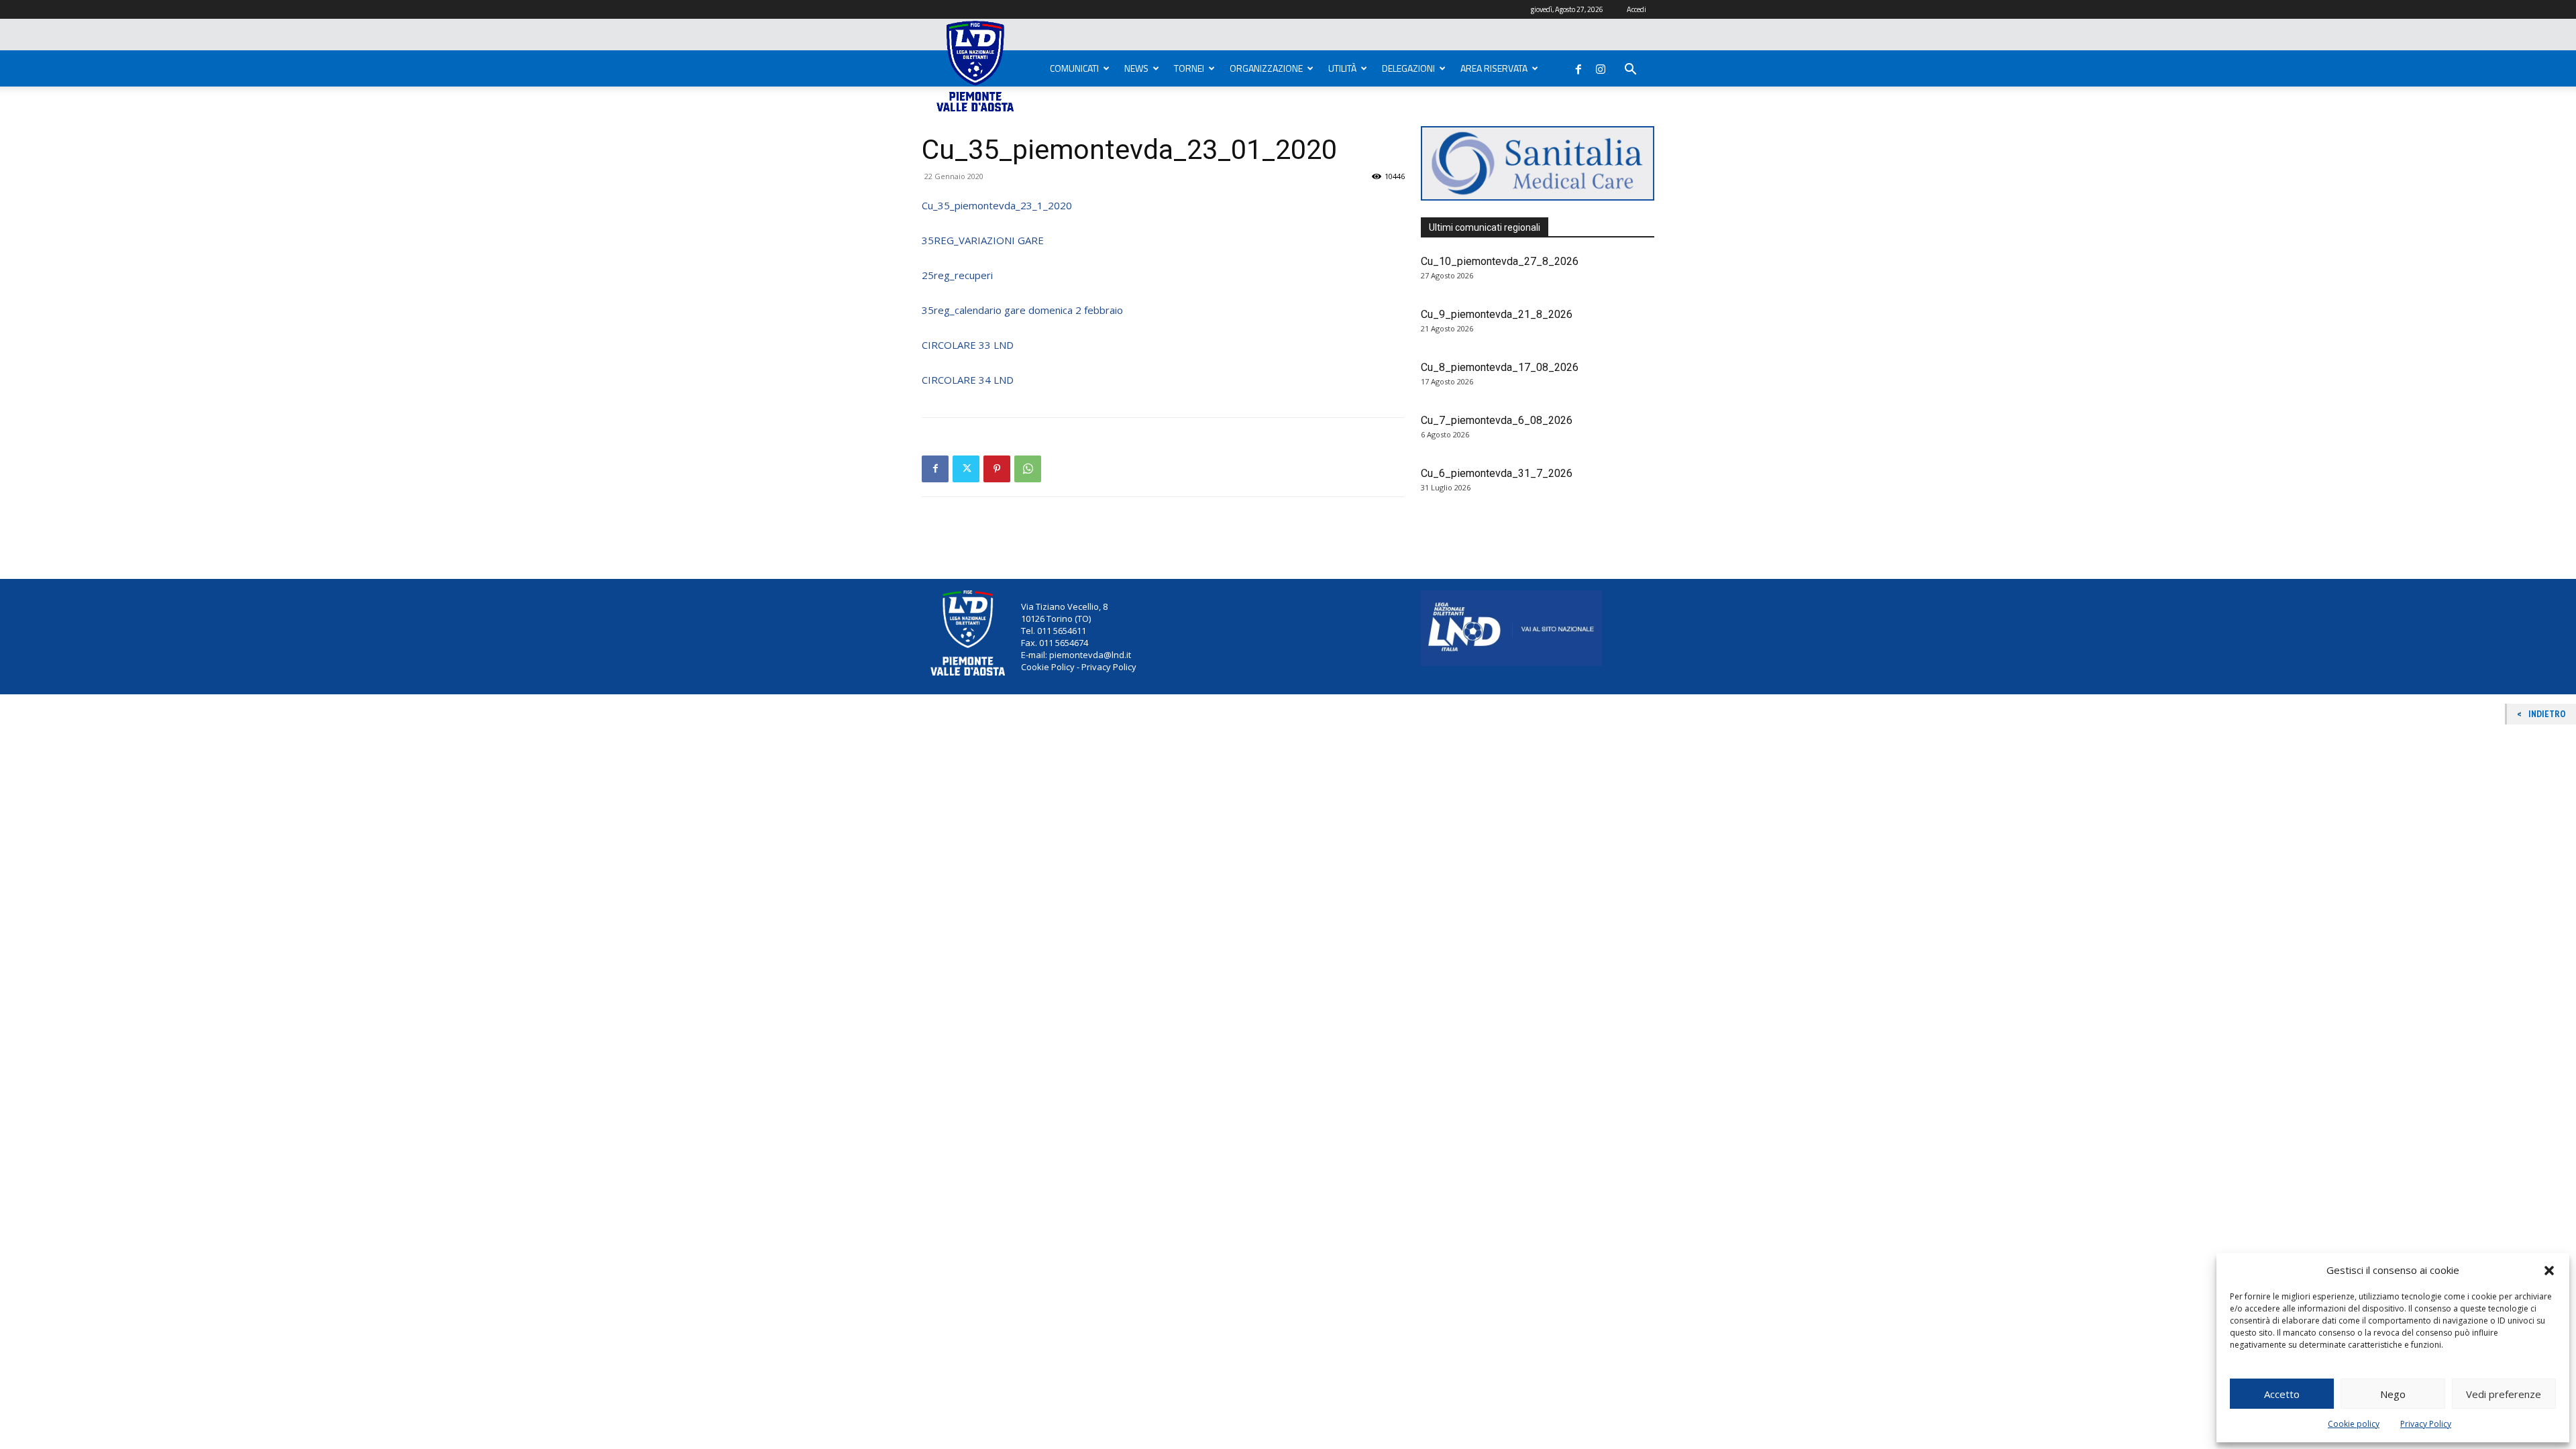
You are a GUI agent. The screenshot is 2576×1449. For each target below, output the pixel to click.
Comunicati (1074, 68)
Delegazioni (1408, 68)
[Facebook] (1578, 66)
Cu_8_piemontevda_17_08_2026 (1500, 367)
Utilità (1342, 68)
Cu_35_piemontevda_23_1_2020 (997, 205)
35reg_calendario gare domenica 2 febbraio (1022, 310)
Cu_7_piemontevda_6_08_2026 (1497, 420)
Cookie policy (2354, 1424)
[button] (2549, 1271)
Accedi (1636, 9)
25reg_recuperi (957, 275)
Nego (2393, 1394)
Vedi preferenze (2504, 1394)
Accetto (2282, 1394)
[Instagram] (1601, 66)
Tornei (1189, 68)
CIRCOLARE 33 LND (968, 345)
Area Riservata (1494, 68)
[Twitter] (966, 469)
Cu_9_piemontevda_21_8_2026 (1497, 314)
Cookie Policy (1048, 667)
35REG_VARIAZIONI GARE (983, 240)
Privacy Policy (2426, 1424)
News (1136, 68)
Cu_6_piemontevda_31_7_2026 (1497, 473)
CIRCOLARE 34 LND (968, 380)
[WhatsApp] (1028, 469)
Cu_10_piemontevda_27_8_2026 (1500, 261)
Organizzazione (1266, 68)
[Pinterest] (997, 469)
